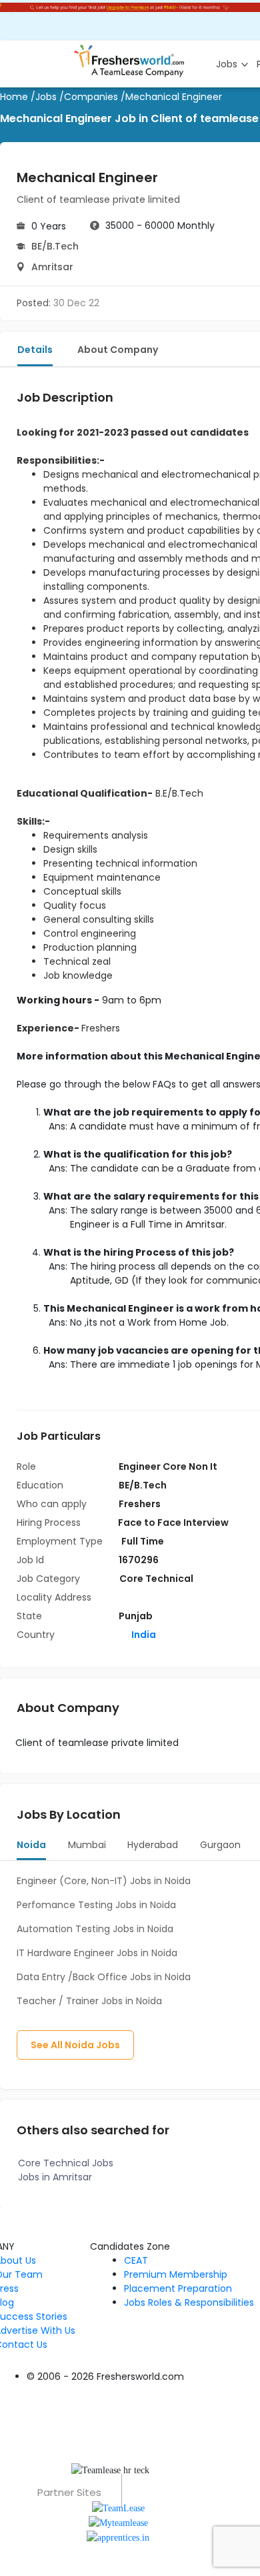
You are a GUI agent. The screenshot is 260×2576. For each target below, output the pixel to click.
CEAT (136, 2260)
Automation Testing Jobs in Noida (95, 1929)
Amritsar (52, 267)
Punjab (136, 1616)
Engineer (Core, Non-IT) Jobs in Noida (104, 1881)
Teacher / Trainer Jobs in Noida (89, 2001)
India (143, 1635)
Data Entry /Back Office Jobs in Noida (104, 1977)
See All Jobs (75, 2045)
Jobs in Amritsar (55, 2177)
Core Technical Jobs (66, 2163)
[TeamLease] (118, 2507)
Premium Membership (176, 2274)
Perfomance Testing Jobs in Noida (96, 1905)
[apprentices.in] (118, 2537)
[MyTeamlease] (118, 2522)
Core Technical (156, 1579)
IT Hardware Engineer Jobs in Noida (97, 1953)
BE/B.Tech (55, 246)
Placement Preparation (178, 2288)
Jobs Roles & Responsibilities (189, 2302)
